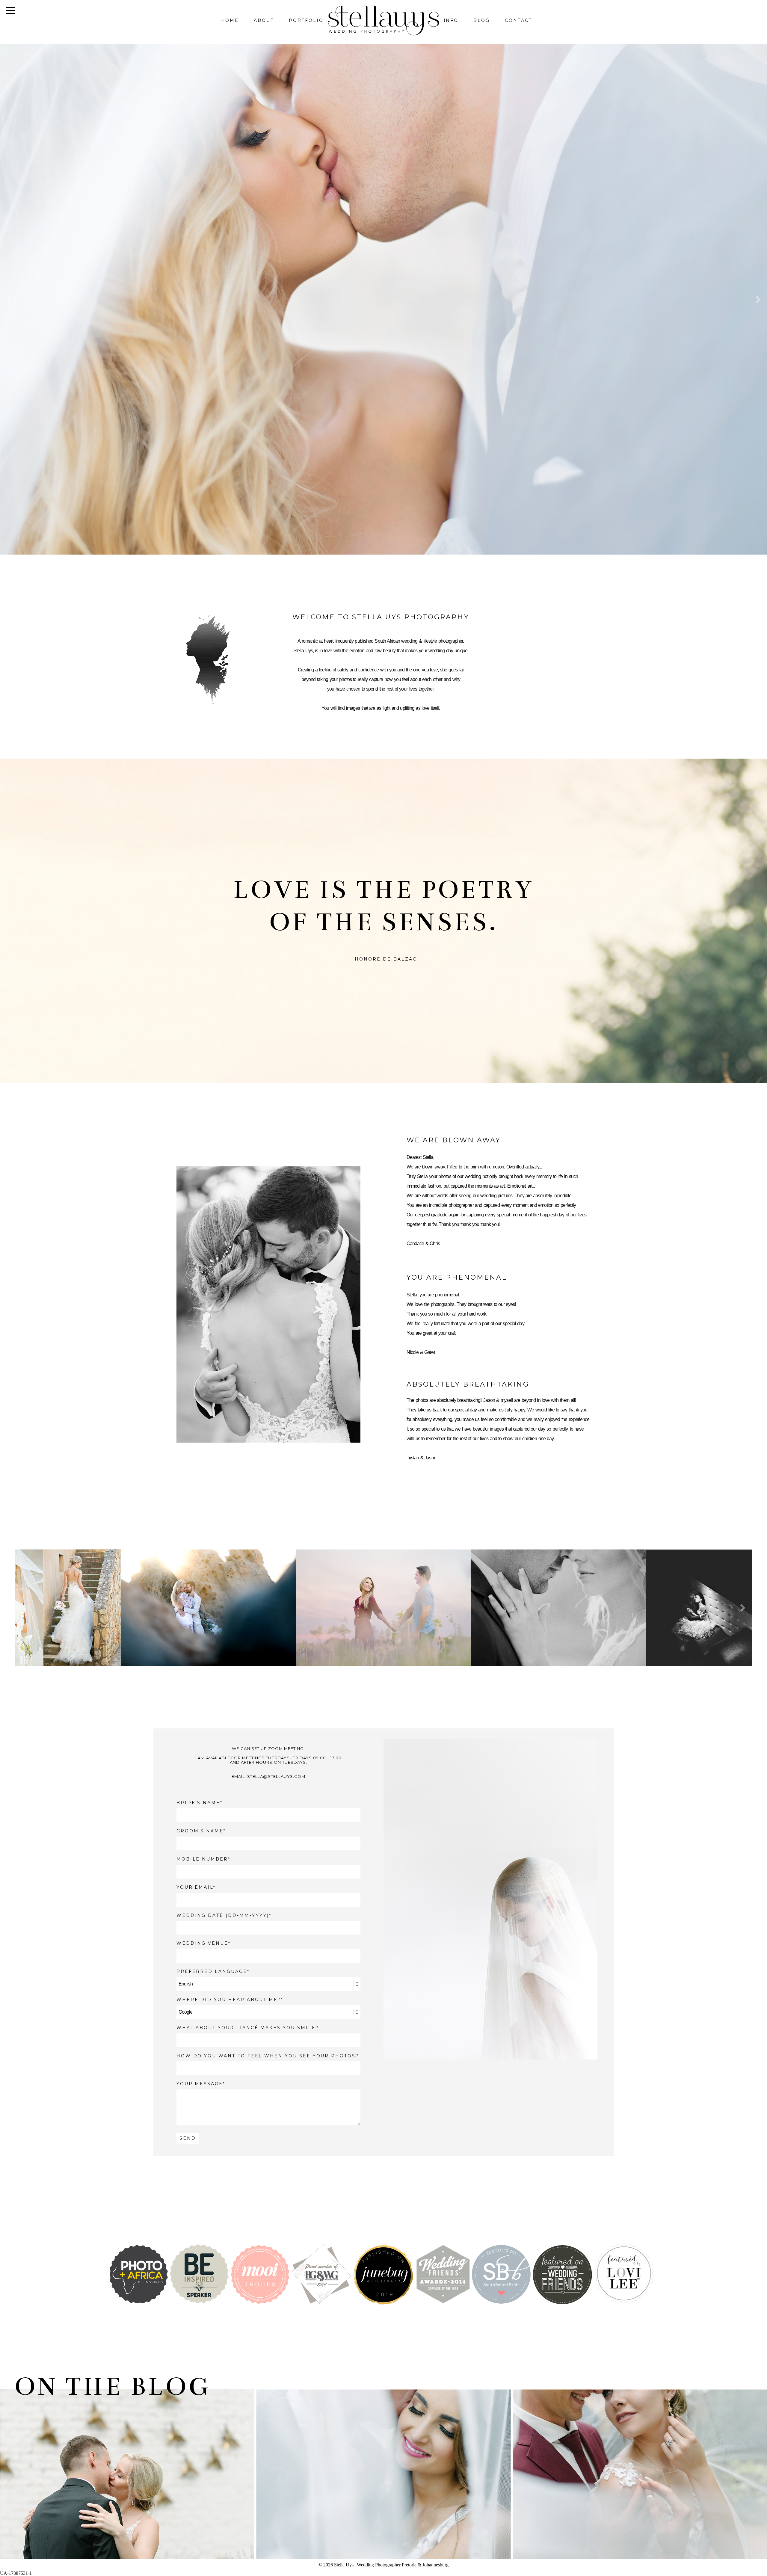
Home (230, 20)
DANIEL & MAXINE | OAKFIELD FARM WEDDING (382, 2466)
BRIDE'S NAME (198, 1803)
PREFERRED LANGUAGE (212, 1972)
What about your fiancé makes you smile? (248, 2028)
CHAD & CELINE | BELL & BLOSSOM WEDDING (639, 2466)
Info (451, 20)
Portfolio (306, 20)
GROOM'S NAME (200, 1831)
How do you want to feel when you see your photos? (268, 2056)
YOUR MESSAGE (200, 2084)
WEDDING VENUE (202, 1943)
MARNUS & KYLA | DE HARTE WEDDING (126, 2466)
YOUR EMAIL (195, 1887)
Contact (518, 20)
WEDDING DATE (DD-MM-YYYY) (223, 1916)
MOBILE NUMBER (202, 1859)
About (264, 20)
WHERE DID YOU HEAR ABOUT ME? (229, 2000)
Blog (482, 20)
